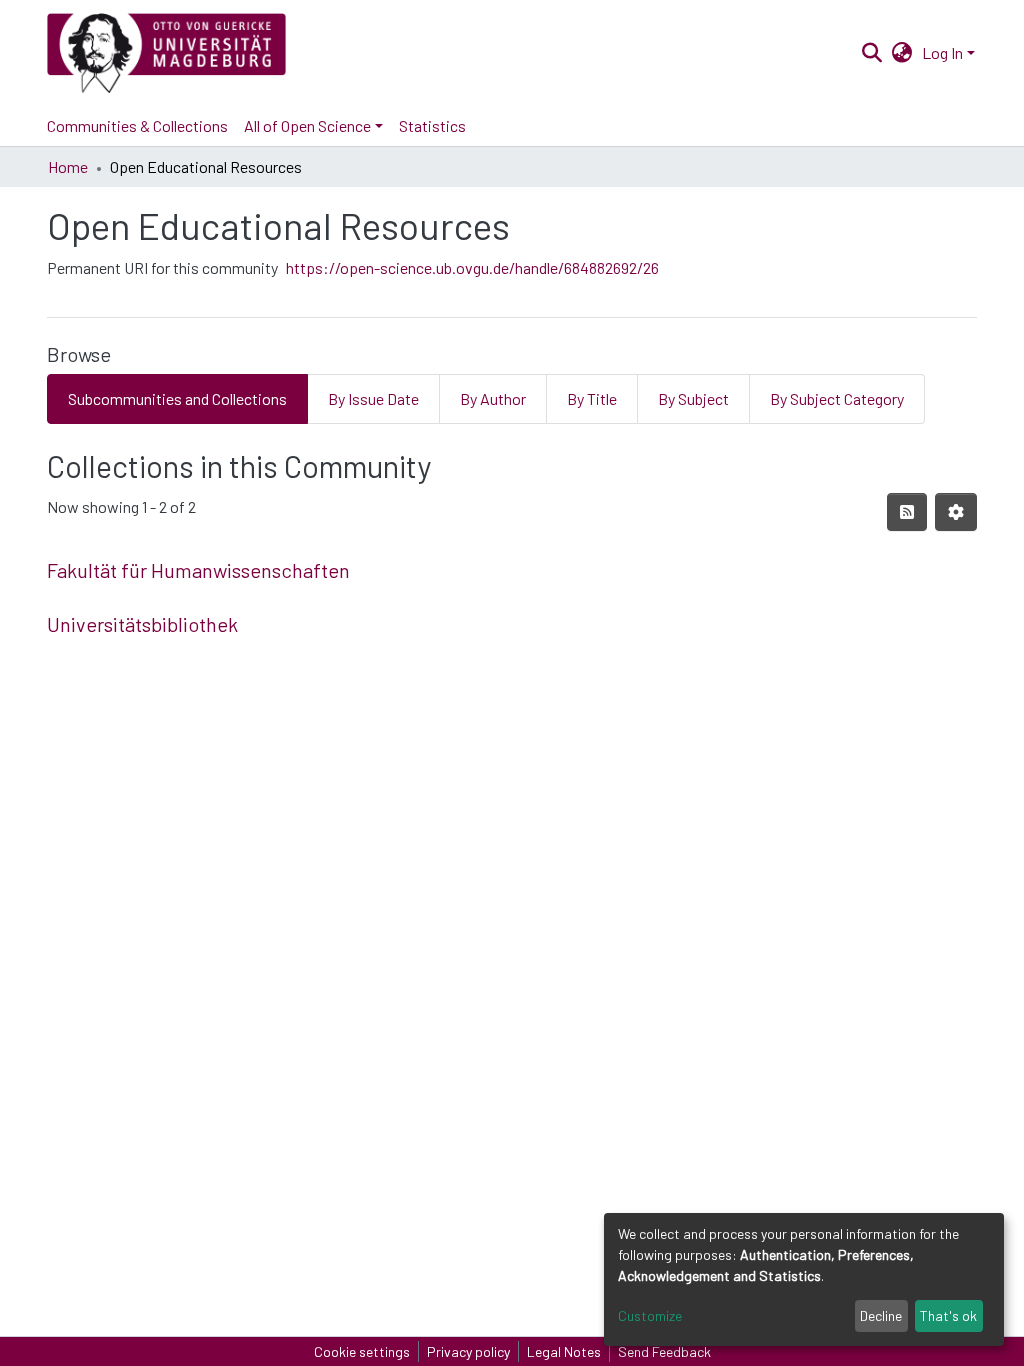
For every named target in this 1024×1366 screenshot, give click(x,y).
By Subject (693, 398)
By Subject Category (837, 398)
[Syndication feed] (907, 512)
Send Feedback (664, 1351)
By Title (592, 398)
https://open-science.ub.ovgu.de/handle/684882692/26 (472, 267)
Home (68, 166)
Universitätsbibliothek (142, 624)
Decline (881, 1315)
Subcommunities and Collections (177, 398)
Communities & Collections (137, 125)
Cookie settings (362, 1351)
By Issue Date (373, 398)
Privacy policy (468, 1351)
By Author (493, 398)
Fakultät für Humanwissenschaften (198, 570)
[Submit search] (871, 53)
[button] (902, 53)
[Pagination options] (956, 512)
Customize (650, 1315)
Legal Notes (564, 1351)
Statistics (432, 125)
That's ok (948, 1315)
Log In (942, 52)
